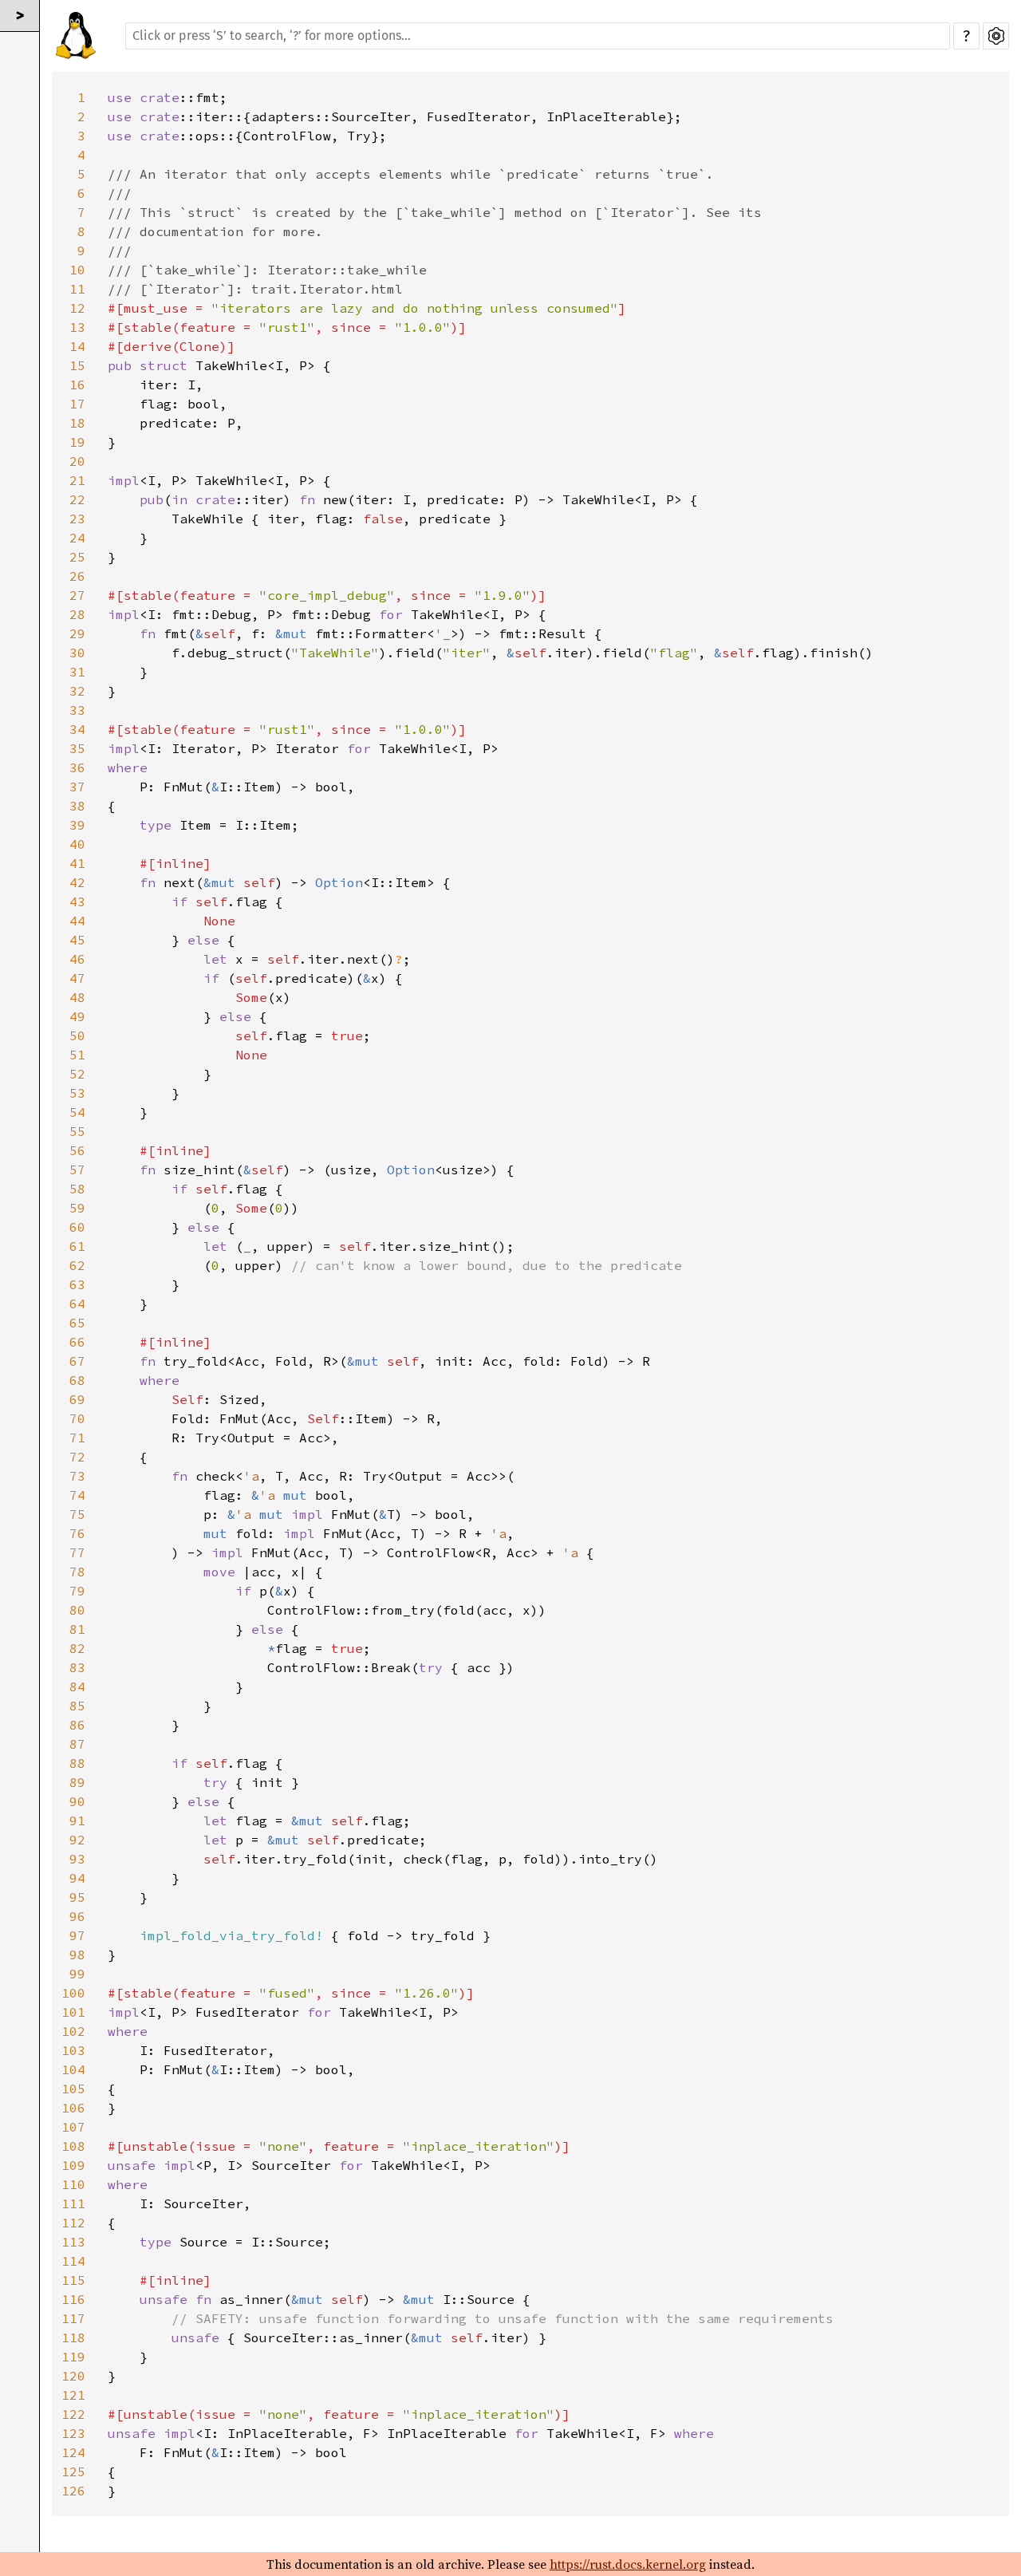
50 (77, 1036)
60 (77, 1227)
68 (77, 1380)
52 (77, 1074)
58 (77, 1189)
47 (77, 978)
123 (73, 2433)
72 (77, 1457)
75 (77, 1514)
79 (77, 1591)
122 (73, 2414)
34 (77, 729)
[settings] (996, 36)
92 (77, 1840)
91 (77, 1821)
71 (77, 1438)
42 (77, 882)
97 (77, 1935)
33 (77, 710)
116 (73, 2299)
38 (77, 806)
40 (77, 844)
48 (77, 997)
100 (73, 1993)
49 (77, 1016)
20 (77, 461)
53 (77, 1093)
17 (77, 404)
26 (77, 576)
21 (77, 480)
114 (73, 2261)
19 (77, 442)
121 (73, 2395)
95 (77, 1897)
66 (77, 1342)
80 (77, 1610)
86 (77, 1725)
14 (77, 346)
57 (77, 1170)
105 (73, 2089)
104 (73, 2069)
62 (77, 1265)
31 (77, 672)
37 (77, 787)
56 (77, 1150)
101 (73, 2012)
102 (73, 2031)
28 (77, 614)
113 (73, 2242)
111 (73, 2203)
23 (77, 519)
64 (77, 1304)
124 (73, 2452)
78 (77, 1572)
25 (77, 557)
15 (77, 365)
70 (77, 1418)
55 (77, 1131)
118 (73, 2337)
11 (77, 289)
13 (77, 327)
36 (77, 767)
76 (77, 1533)
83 (77, 1667)
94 (77, 1878)
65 (77, 1323)
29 (77, 633)
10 (77, 270)
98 (77, 1955)
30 (77, 653)
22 (77, 499)
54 (77, 1112)
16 (77, 385)
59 (77, 1208)
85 (77, 1706)
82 (77, 1648)
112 (73, 2223)
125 (73, 2471)
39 (77, 825)
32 (77, 691)
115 (73, 2280)
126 (73, 2491)
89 (77, 1782)
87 (77, 1744)
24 (77, 538)
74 (77, 1495)
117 (73, 2318)
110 (73, 2184)
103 (73, 2050)
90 (77, 1801)
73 (77, 1476)
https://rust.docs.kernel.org (628, 2564)
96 (77, 1916)
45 (77, 940)
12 (77, 308)
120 (73, 2376)
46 (77, 959)
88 (77, 1763)
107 (73, 2127)
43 (77, 901)
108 (73, 2146)
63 (77, 1284)
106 (73, 2108)
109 (73, 2165)
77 (77, 1552)
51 (77, 1055)
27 (77, 595)
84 (77, 1686)
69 (77, 1399)
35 (77, 748)
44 (77, 921)
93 (77, 1859)
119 (73, 2357)
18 (77, 423)
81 (77, 1629)
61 (77, 1246)
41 (77, 863)
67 (77, 1361)
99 (77, 1974)
